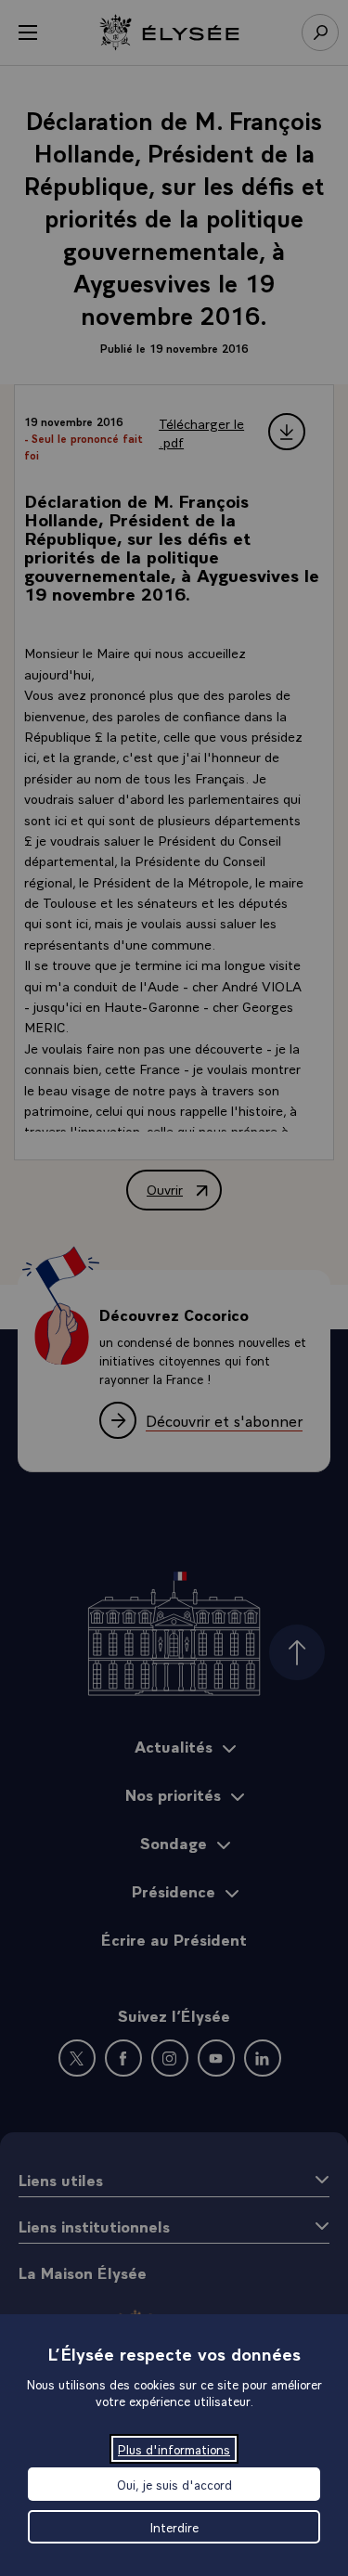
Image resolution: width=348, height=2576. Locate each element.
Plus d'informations (174, 2449)
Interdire (174, 2527)
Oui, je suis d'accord (174, 2484)
